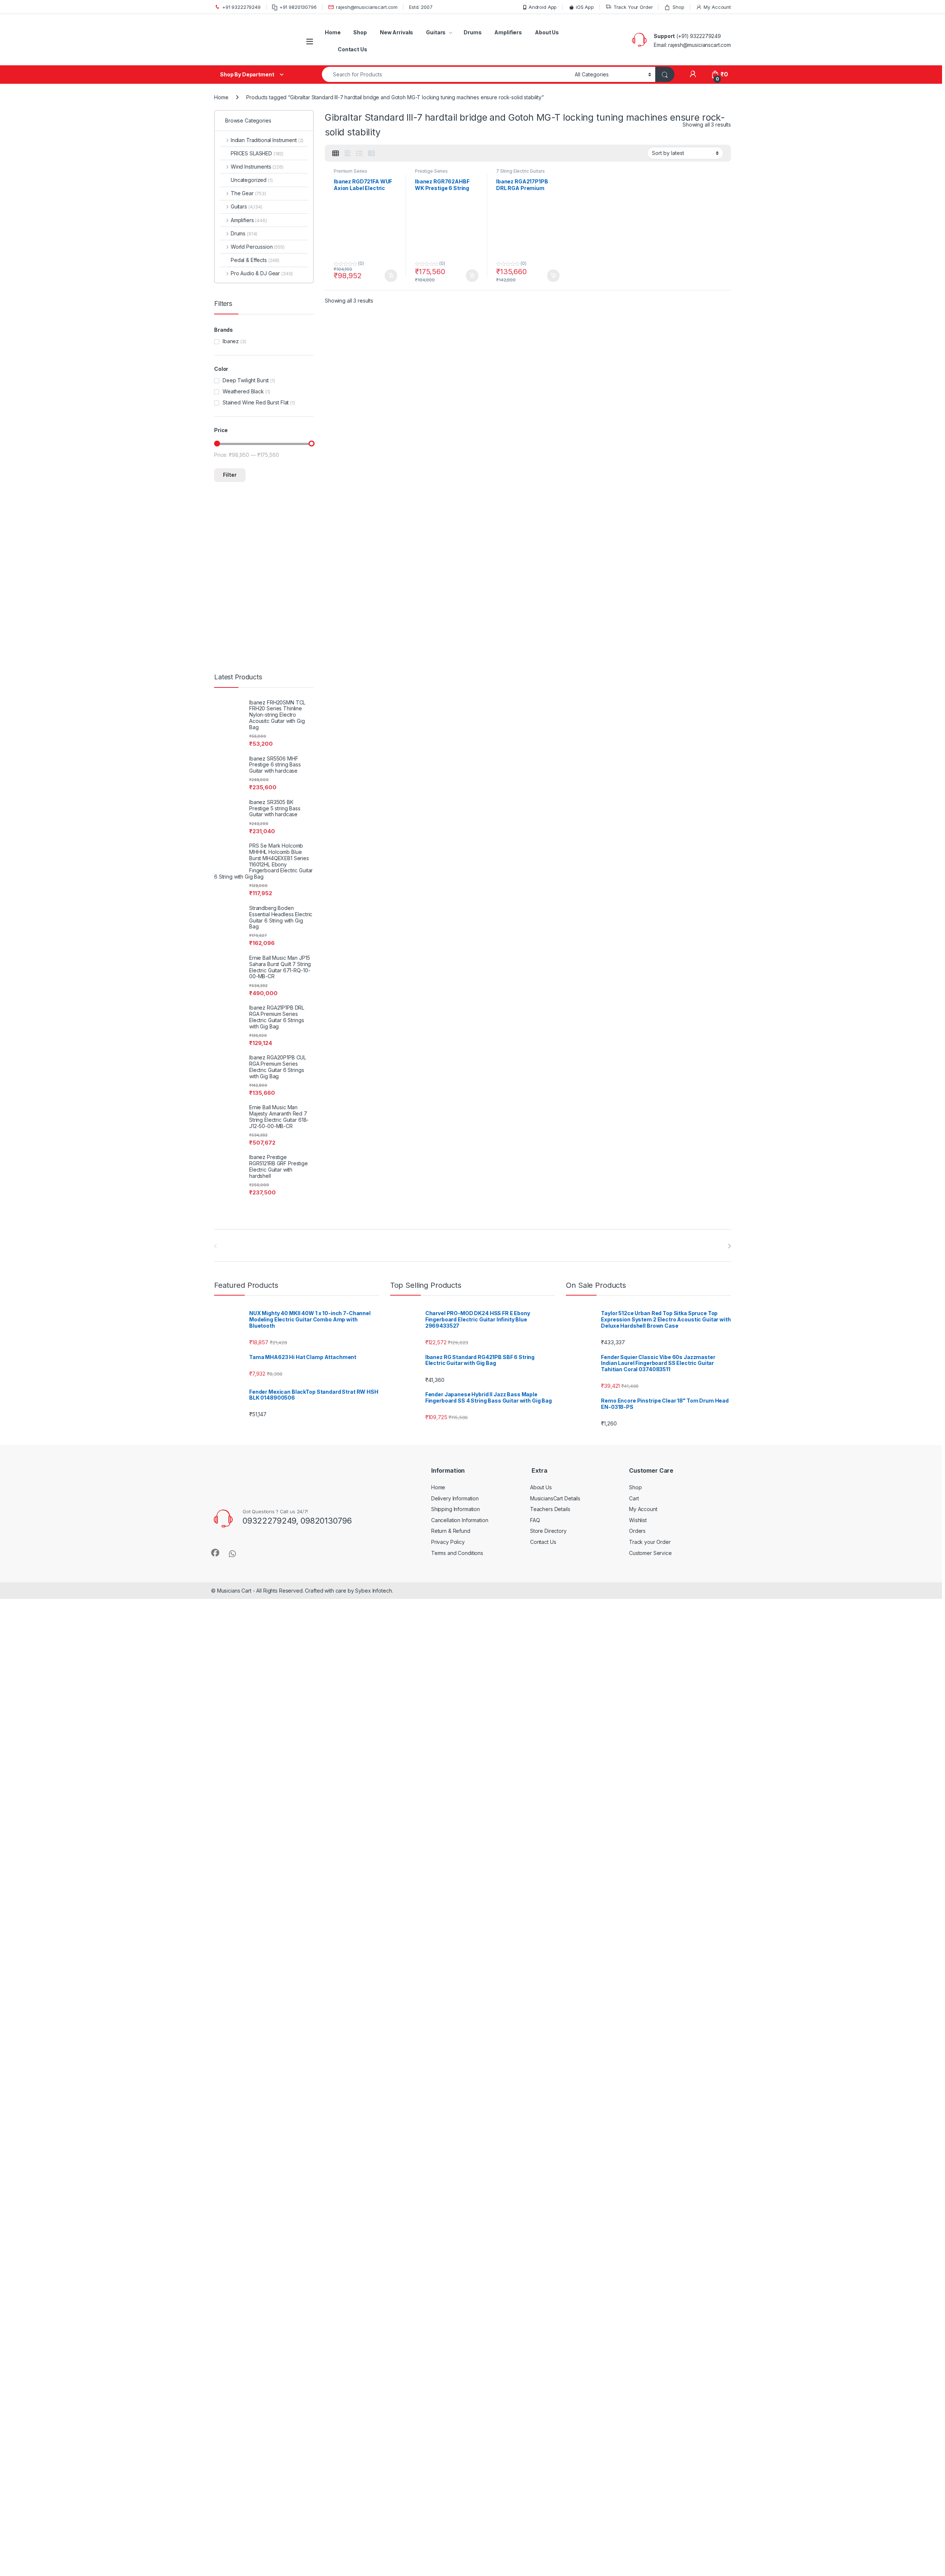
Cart (634, 1498)
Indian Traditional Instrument (267, 140)
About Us (547, 32)
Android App (543, 7)
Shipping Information (456, 1509)
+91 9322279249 (241, 7)
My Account (717, 7)
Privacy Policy (448, 1542)
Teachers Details (550, 1509)
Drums (472, 32)
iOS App (585, 7)
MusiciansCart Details (555, 1498)
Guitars (436, 32)
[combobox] (446, 74)
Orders (637, 1531)
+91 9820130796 (298, 7)
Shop (678, 7)
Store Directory (548, 1531)
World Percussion (258, 247)
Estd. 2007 (421, 7)
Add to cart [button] (391, 276)
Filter (230, 475)
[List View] (359, 154)
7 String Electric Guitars (520, 171)
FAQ (535, 1520)
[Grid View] (336, 154)
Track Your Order (633, 7)
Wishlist (638, 1520)
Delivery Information (455, 1498)
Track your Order (650, 1542)
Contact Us (353, 49)
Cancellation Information (460, 1520)
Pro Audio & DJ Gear (262, 273)
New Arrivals (396, 32)
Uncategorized (252, 180)
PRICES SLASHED (257, 153)
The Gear (248, 193)
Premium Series (350, 171)
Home (333, 32)
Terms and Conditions (457, 1553)
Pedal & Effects (255, 260)
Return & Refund (451, 1531)
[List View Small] (371, 154)
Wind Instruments (257, 167)
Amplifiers (508, 32)
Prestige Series (431, 171)
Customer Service (650, 1553)
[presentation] (729, 1246)
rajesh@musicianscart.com (367, 7)
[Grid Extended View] (347, 154)
